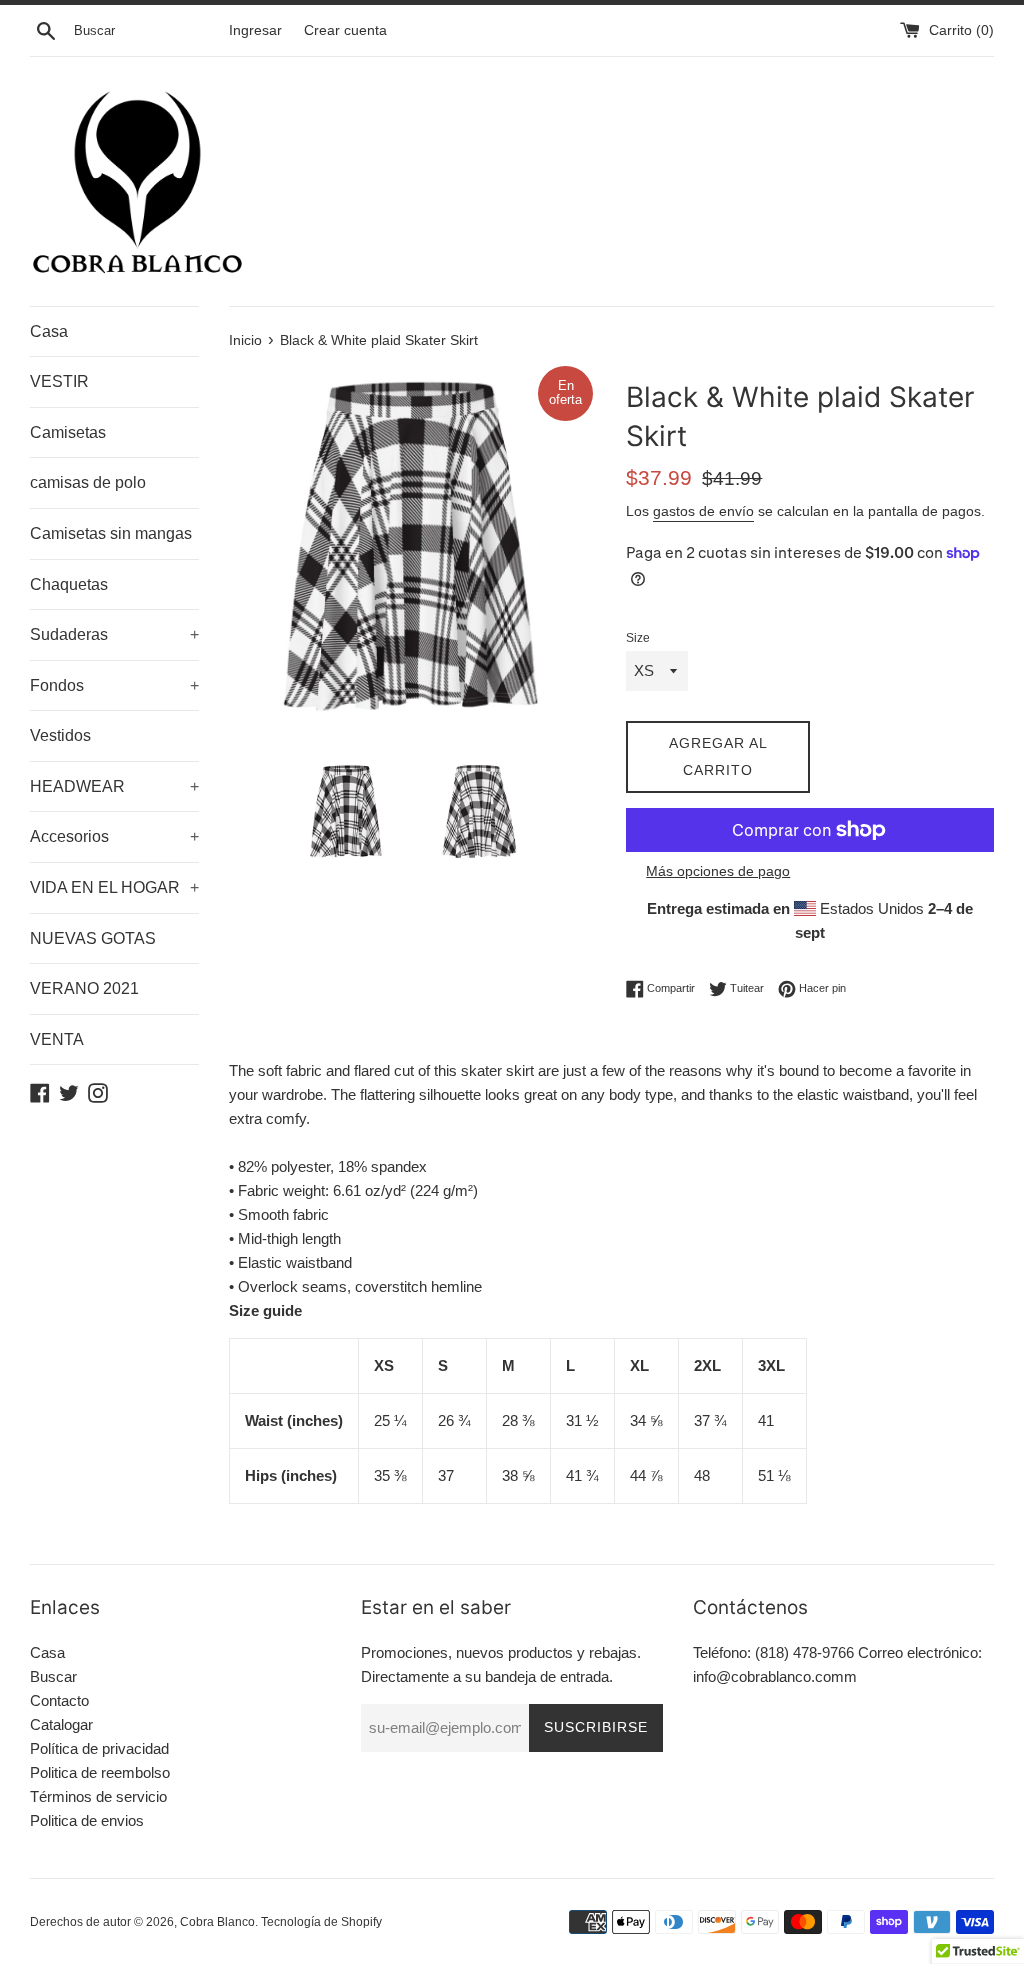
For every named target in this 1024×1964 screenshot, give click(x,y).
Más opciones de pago (718, 871)
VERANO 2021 (84, 988)
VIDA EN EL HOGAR (114, 887)
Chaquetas (69, 584)
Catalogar (61, 1724)
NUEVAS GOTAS (93, 938)
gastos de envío (703, 511)
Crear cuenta (345, 30)
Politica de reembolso (100, 1772)
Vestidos (60, 735)
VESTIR (59, 381)
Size (638, 638)
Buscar (53, 1676)
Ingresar (255, 30)
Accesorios (114, 836)
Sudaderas (114, 634)
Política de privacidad (99, 1748)
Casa (49, 331)
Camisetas (68, 432)
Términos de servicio (98, 1796)
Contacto (59, 1700)
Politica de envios (87, 1820)
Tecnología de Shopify (321, 1922)
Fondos (114, 685)
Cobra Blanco (217, 1922)
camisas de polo (88, 482)
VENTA (57, 1039)
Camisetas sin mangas (111, 533)
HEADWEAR (114, 786)
